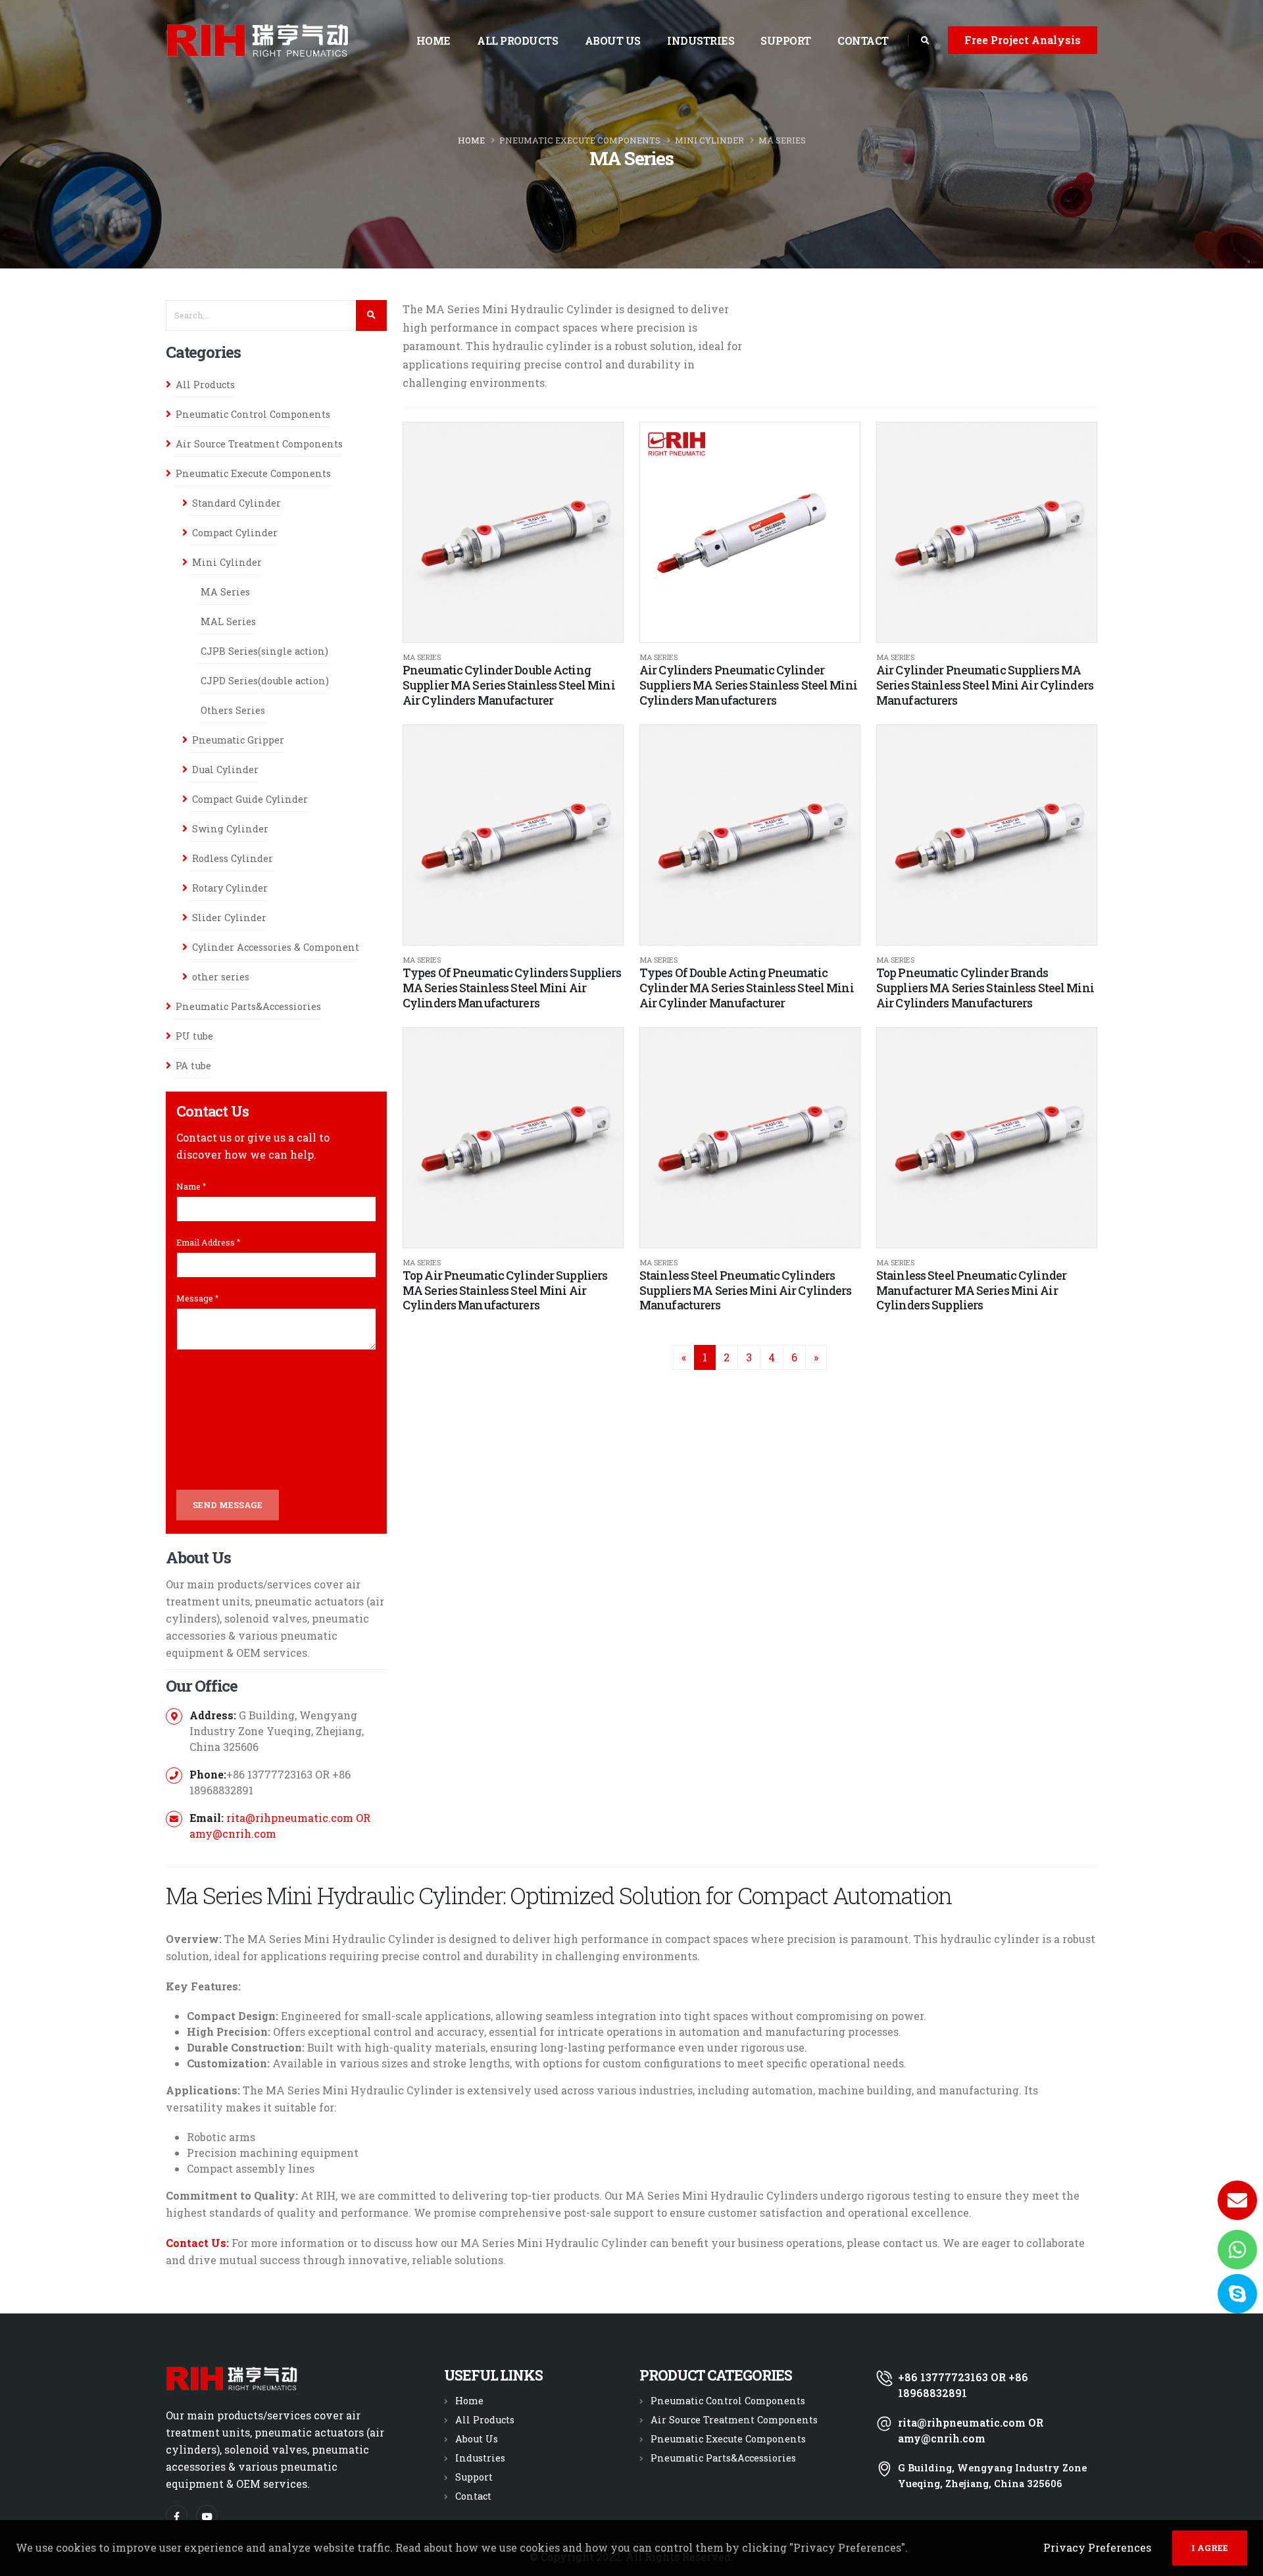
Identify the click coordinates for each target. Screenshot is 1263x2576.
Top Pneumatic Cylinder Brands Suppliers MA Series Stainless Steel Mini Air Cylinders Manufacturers (985, 988)
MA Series (782, 140)
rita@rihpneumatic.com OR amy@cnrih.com (971, 2430)
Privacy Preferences (1097, 2547)
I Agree (1210, 2548)
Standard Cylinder (236, 503)
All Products (517, 40)
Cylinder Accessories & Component (276, 947)
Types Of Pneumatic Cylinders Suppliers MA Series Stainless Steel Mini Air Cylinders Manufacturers (512, 988)
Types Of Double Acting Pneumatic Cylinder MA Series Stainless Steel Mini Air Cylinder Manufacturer (747, 988)
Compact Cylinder (235, 533)
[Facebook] (177, 2516)
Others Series (233, 710)
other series (221, 977)
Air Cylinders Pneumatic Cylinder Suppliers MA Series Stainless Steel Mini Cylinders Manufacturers (748, 685)
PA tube (193, 1066)
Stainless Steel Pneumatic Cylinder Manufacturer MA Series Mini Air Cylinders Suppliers (971, 1291)
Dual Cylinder (225, 770)
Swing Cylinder (230, 829)
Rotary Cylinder (230, 888)
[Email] (1237, 2200)
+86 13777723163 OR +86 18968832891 (963, 2385)
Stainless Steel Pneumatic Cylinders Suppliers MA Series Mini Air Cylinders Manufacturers (746, 1291)
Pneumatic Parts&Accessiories (248, 1006)
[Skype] (1237, 2294)
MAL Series (228, 621)
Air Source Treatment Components (259, 444)
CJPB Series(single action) (264, 651)
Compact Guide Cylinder (250, 799)
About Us (613, 40)
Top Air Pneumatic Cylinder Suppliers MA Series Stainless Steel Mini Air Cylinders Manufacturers (505, 1291)
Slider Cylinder (229, 918)
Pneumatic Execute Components (580, 140)
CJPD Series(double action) (265, 681)
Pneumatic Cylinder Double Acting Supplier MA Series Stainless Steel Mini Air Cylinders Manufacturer (509, 685)
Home (433, 40)
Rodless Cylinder (233, 858)
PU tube (194, 1036)
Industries (701, 40)
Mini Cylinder (709, 140)
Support (786, 40)
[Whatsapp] (1237, 2250)
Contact (863, 40)
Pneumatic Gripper (238, 740)
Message (195, 1298)
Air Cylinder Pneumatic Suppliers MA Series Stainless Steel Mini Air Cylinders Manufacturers (985, 685)
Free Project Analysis (1023, 40)
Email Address (206, 1242)
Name (188, 1186)
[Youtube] (207, 2516)
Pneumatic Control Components (253, 414)
